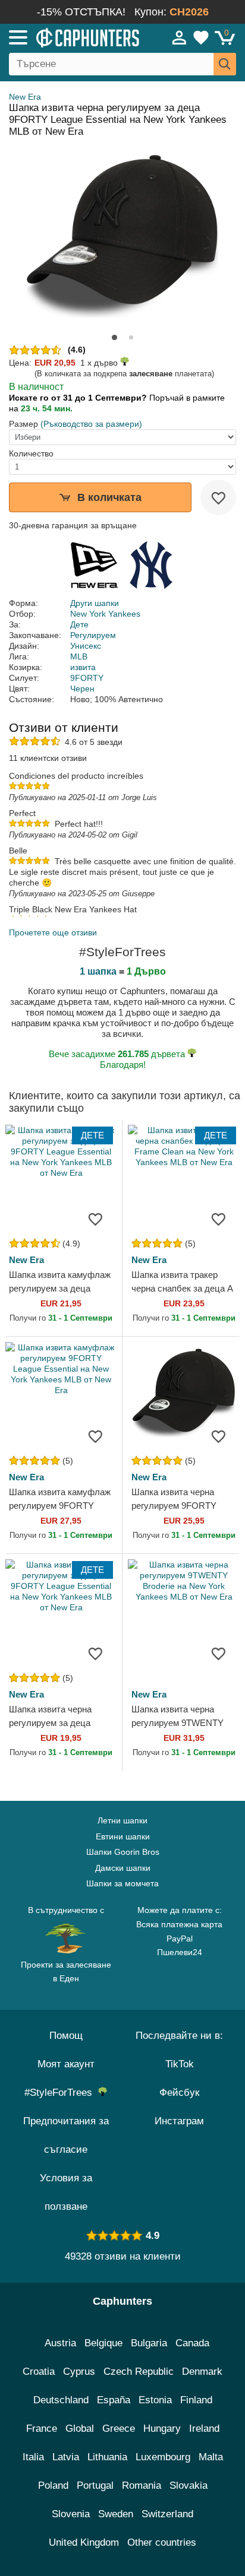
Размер (23, 424)
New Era (25, 97)
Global (80, 2429)
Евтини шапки (123, 1836)
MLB (79, 656)
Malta (211, 2457)
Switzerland (167, 2514)
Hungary (162, 2429)
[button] (114, 337)
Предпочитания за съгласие (66, 2135)
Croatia (39, 2372)
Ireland (204, 2429)
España (114, 2400)
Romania (142, 2485)
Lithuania (107, 2457)
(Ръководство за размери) (91, 424)
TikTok (180, 2064)
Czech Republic (139, 2372)
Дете (79, 624)
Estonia (155, 2400)
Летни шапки (122, 1820)
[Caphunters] (71, 37)
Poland (53, 2485)
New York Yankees (105, 614)
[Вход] (180, 37)
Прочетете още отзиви (53, 932)
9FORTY (87, 678)
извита (83, 667)
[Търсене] (225, 64)
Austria (60, 2343)
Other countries (162, 2542)
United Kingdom (84, 2542)
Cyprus (79, 2372)
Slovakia (189, 2485)
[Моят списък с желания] (201, 37)
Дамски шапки (123, 1868)
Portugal (95, 2485)
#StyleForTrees (61, 2093)
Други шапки (95, 603)
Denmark (202, 2372)
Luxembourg (163, 2457)
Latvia (66, 2457)
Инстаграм (179, 2121)
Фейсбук (179, 2093)
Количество (31, 453)
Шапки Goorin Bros (123, 1852)
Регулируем (93, 635)
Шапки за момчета (122, 1883)
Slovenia (71, 2514)
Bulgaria (149, 2343)
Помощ (66, 2036)
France (42, 2429)
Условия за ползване (66, 2192)
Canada (192, 2343)
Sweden (116, 2514)
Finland (196, 2400)
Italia (33, 2457)
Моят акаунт (66, 2064)
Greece (119, 2429)
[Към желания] (218, 497)
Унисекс (86, 646)
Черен (82, 689)
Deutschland (61, 2400)
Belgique (103, 2343)
